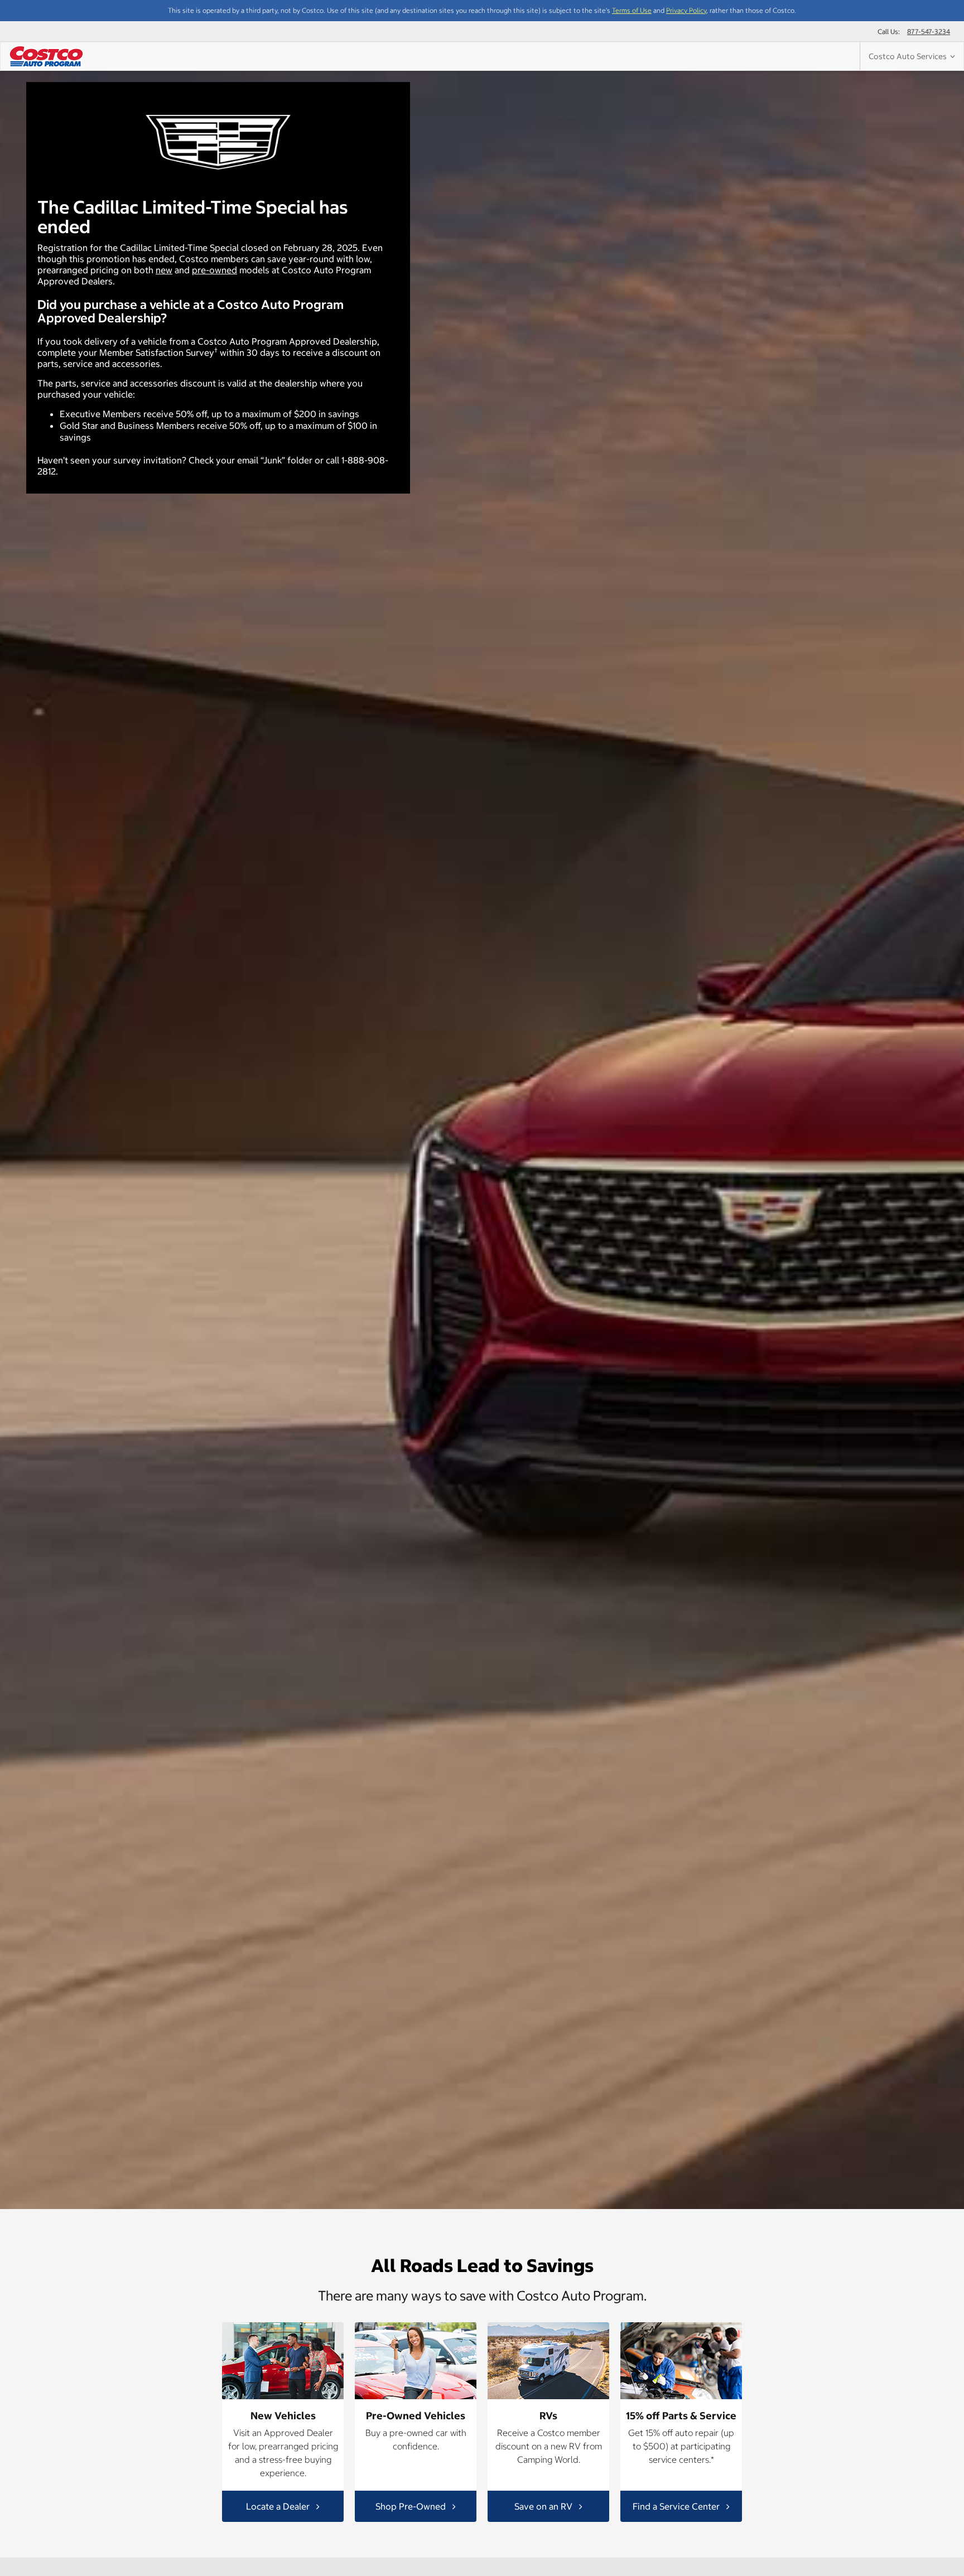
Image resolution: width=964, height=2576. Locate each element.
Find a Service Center (677, 2506)
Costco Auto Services (909, 56)
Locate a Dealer (279, 2506)
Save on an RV (544, 2506)
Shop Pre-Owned (412, 2506)
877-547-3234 (929, 32)
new (164, 270)
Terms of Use (632, 10)
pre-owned (215, 270)
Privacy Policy (686, 10)
